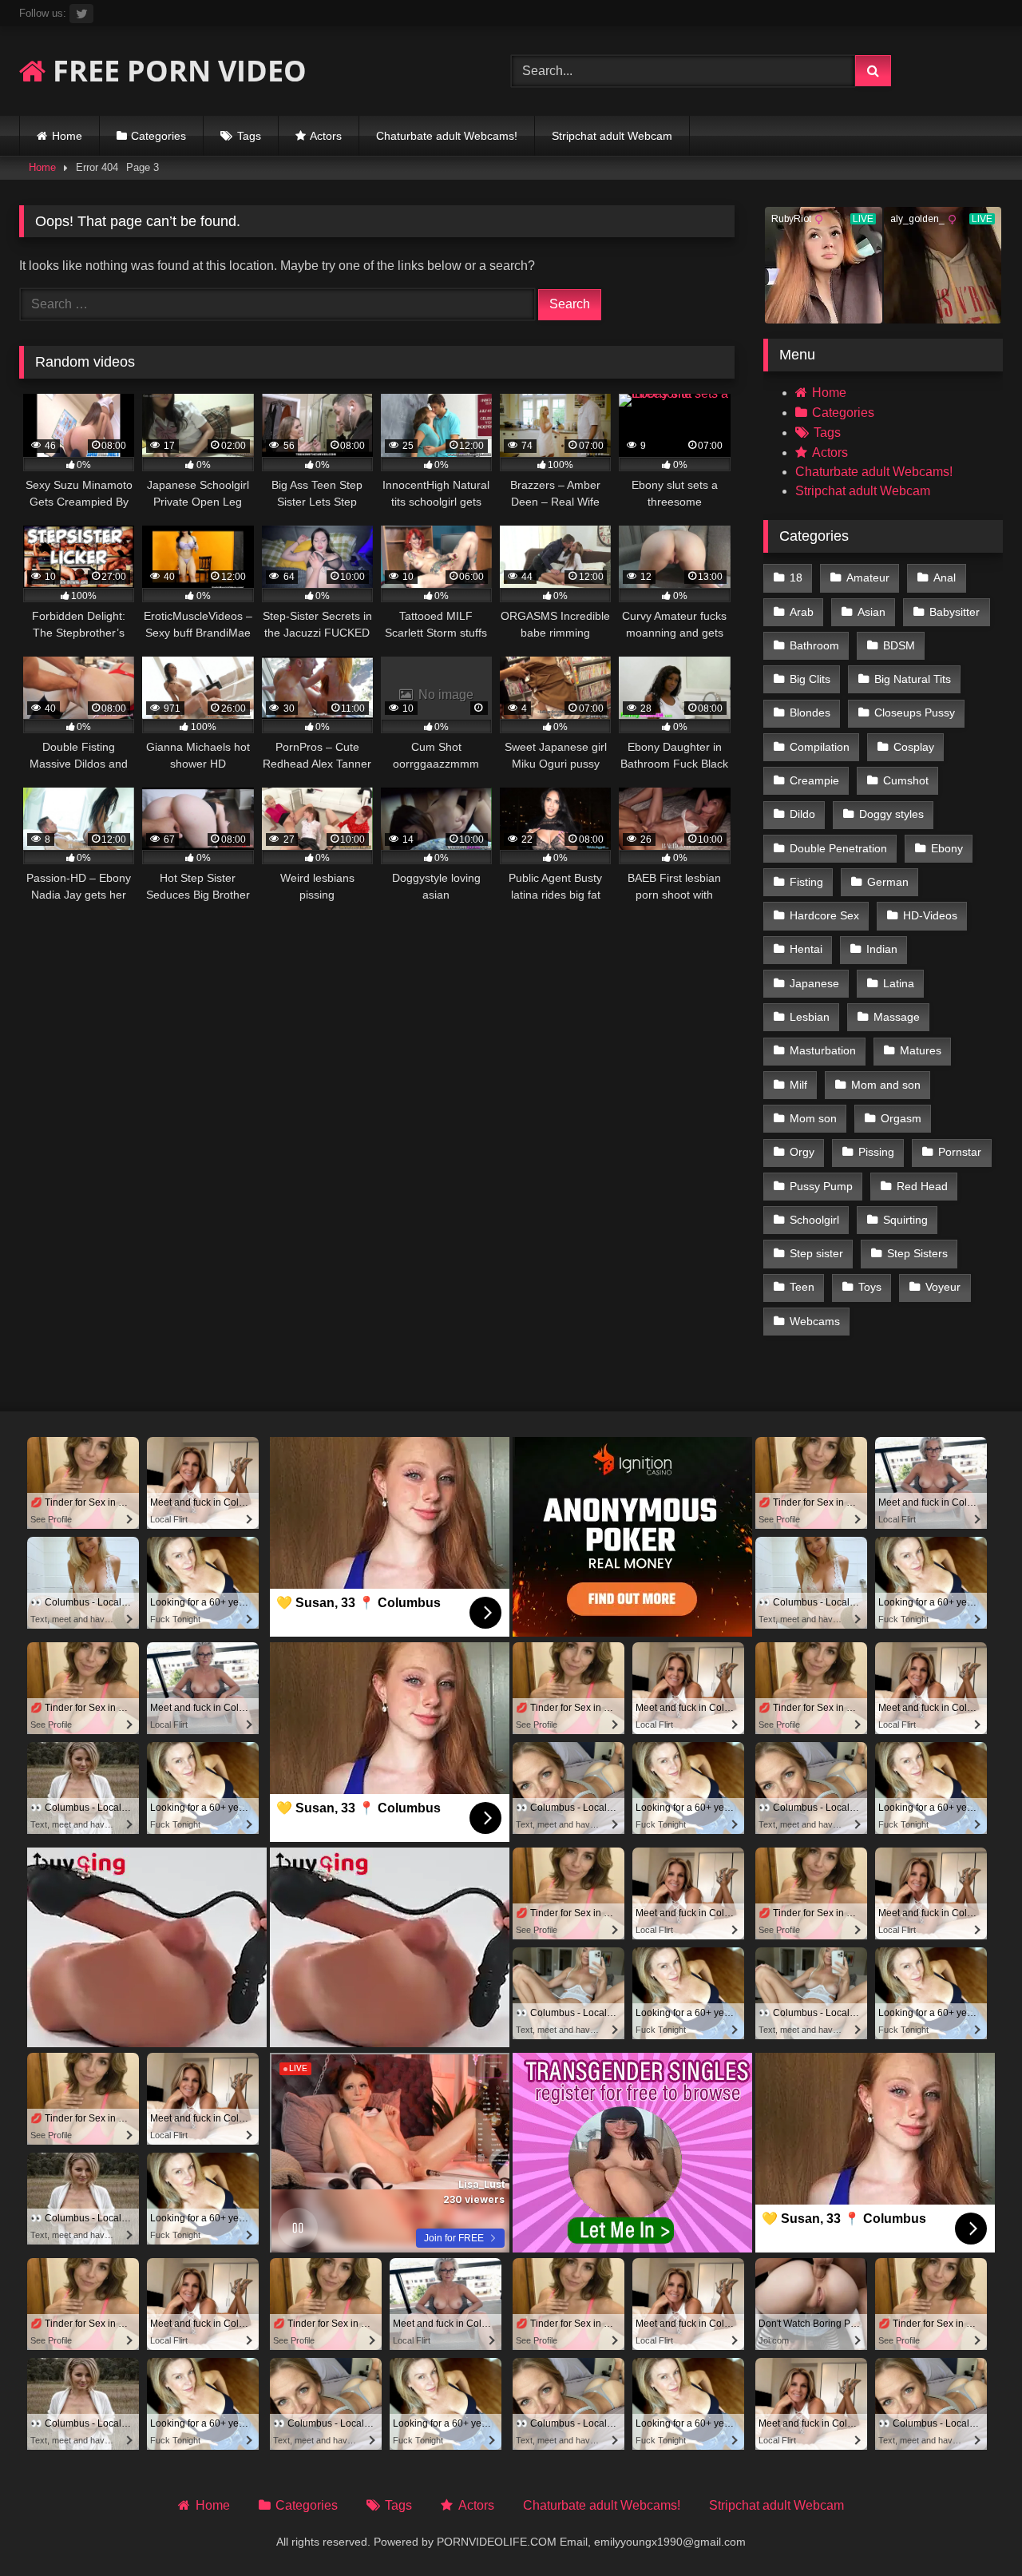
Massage (897, 1017)
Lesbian (810, 1017)
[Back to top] (972, 2528)
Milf (798, 1085)
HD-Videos (930, 915)
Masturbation (823, 1050)
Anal (945, 578)
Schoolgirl (814, 1220)
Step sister (816, 1253)
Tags (249, 136)
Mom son (813, 1118)
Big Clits (810, 679)
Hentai (806, 949)
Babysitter (955, 612)
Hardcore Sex (824, 915)
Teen (802, 1287)
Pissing (876, 1152)
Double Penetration (838, 848)
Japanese (814, 983)
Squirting (905, 1220)
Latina (899, 983)
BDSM (899, 645)
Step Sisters (917, 1253)
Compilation (820, 747)
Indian (882, 949)
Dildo (802, 814)
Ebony (947, 848)
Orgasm (901, 1118)
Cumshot (906, 780)
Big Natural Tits (913, 679)
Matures (921, 1050)
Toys (870, 1287)
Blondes (810, 712)
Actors (326, 136)
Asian (871, 612)
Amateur (868, 578)
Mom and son (886, 1085)
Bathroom (814, 645)
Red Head (922, 1186)
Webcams (815, 1321)
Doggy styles (891, 814)
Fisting (806, 882)
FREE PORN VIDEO (176, 71)
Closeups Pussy (915, 712)
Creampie (814, 780)
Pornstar (960, 1152)
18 (796, 578)
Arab (802, 612)
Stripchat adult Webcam (612, 136)
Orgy (802, 1152)
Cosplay (914, 747)
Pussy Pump (821, 1186)
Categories (158, 136)
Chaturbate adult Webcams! (447, 136)
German (888, 882)
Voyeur (943, 1287)
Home (67, 136)
